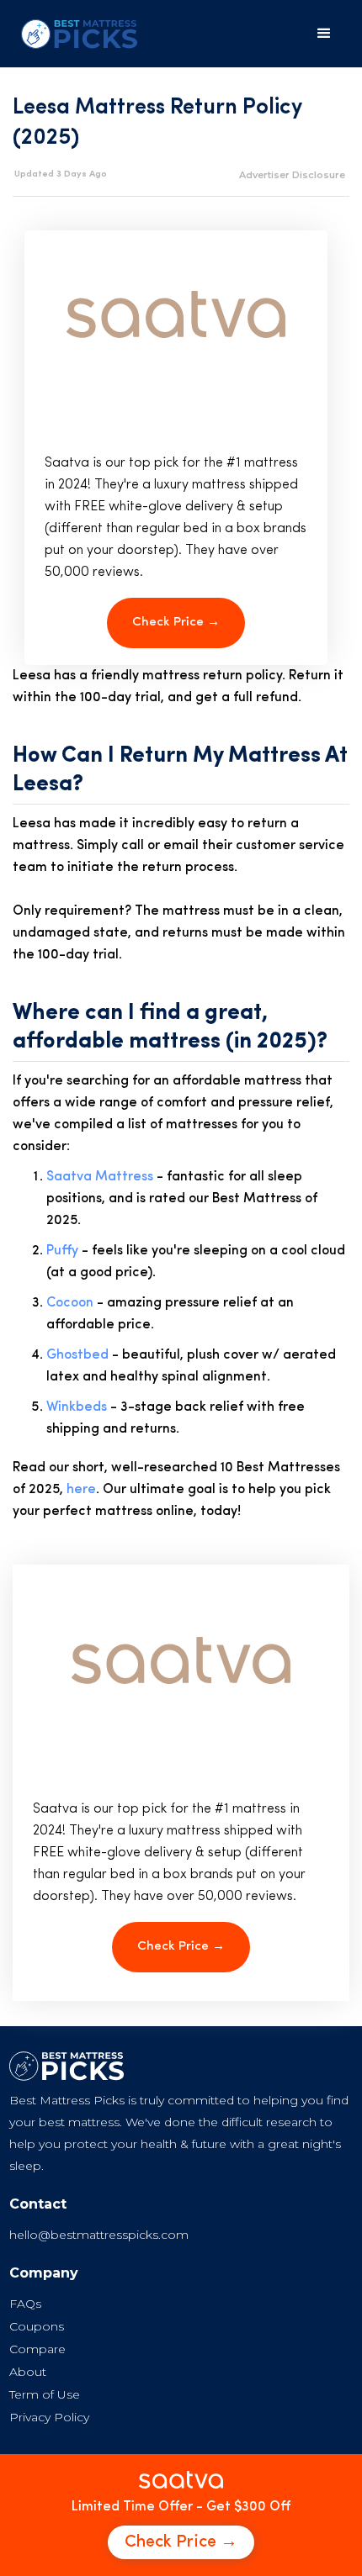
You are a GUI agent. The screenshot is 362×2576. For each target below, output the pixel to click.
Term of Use (45, 2394)
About (28, 2372)
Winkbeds (77, 1407)
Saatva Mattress (100, 1177)
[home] (75, 34)
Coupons (37, 2326)
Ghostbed (77, 1355)
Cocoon (70, 1303)
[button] (324, 34)
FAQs (25, 2304)
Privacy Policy (49, 2417)
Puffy (62, 1251)
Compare (37, 2349)
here (81, 1490)
